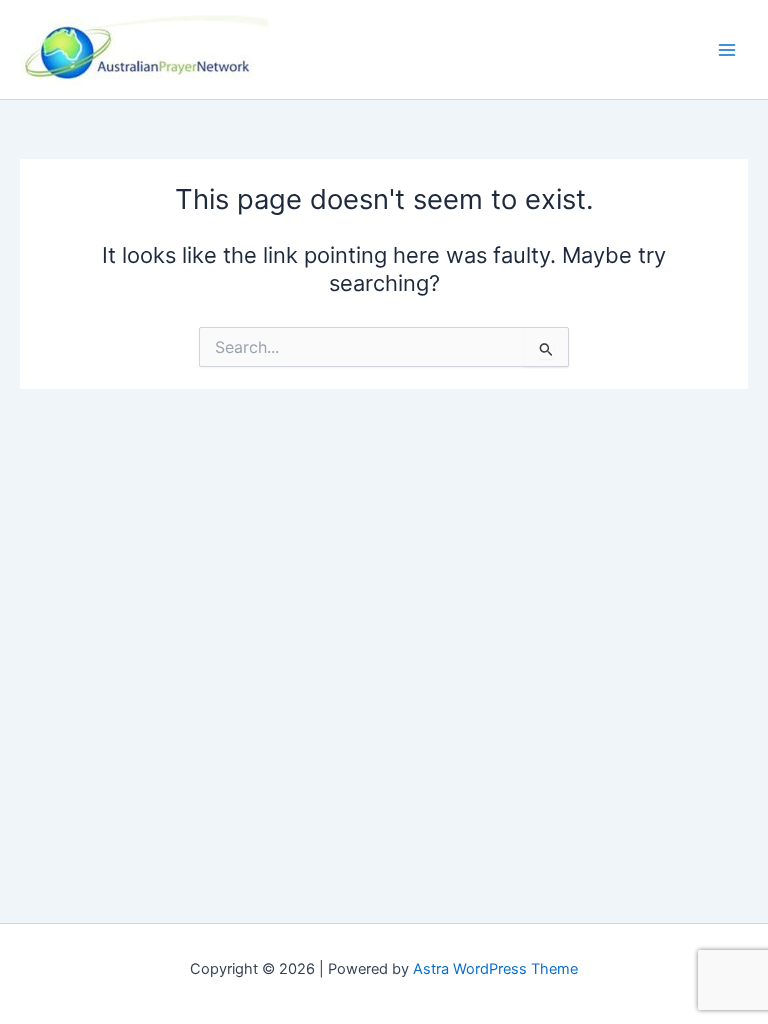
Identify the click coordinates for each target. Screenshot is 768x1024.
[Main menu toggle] (727, 50)
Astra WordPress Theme (495, 969)
